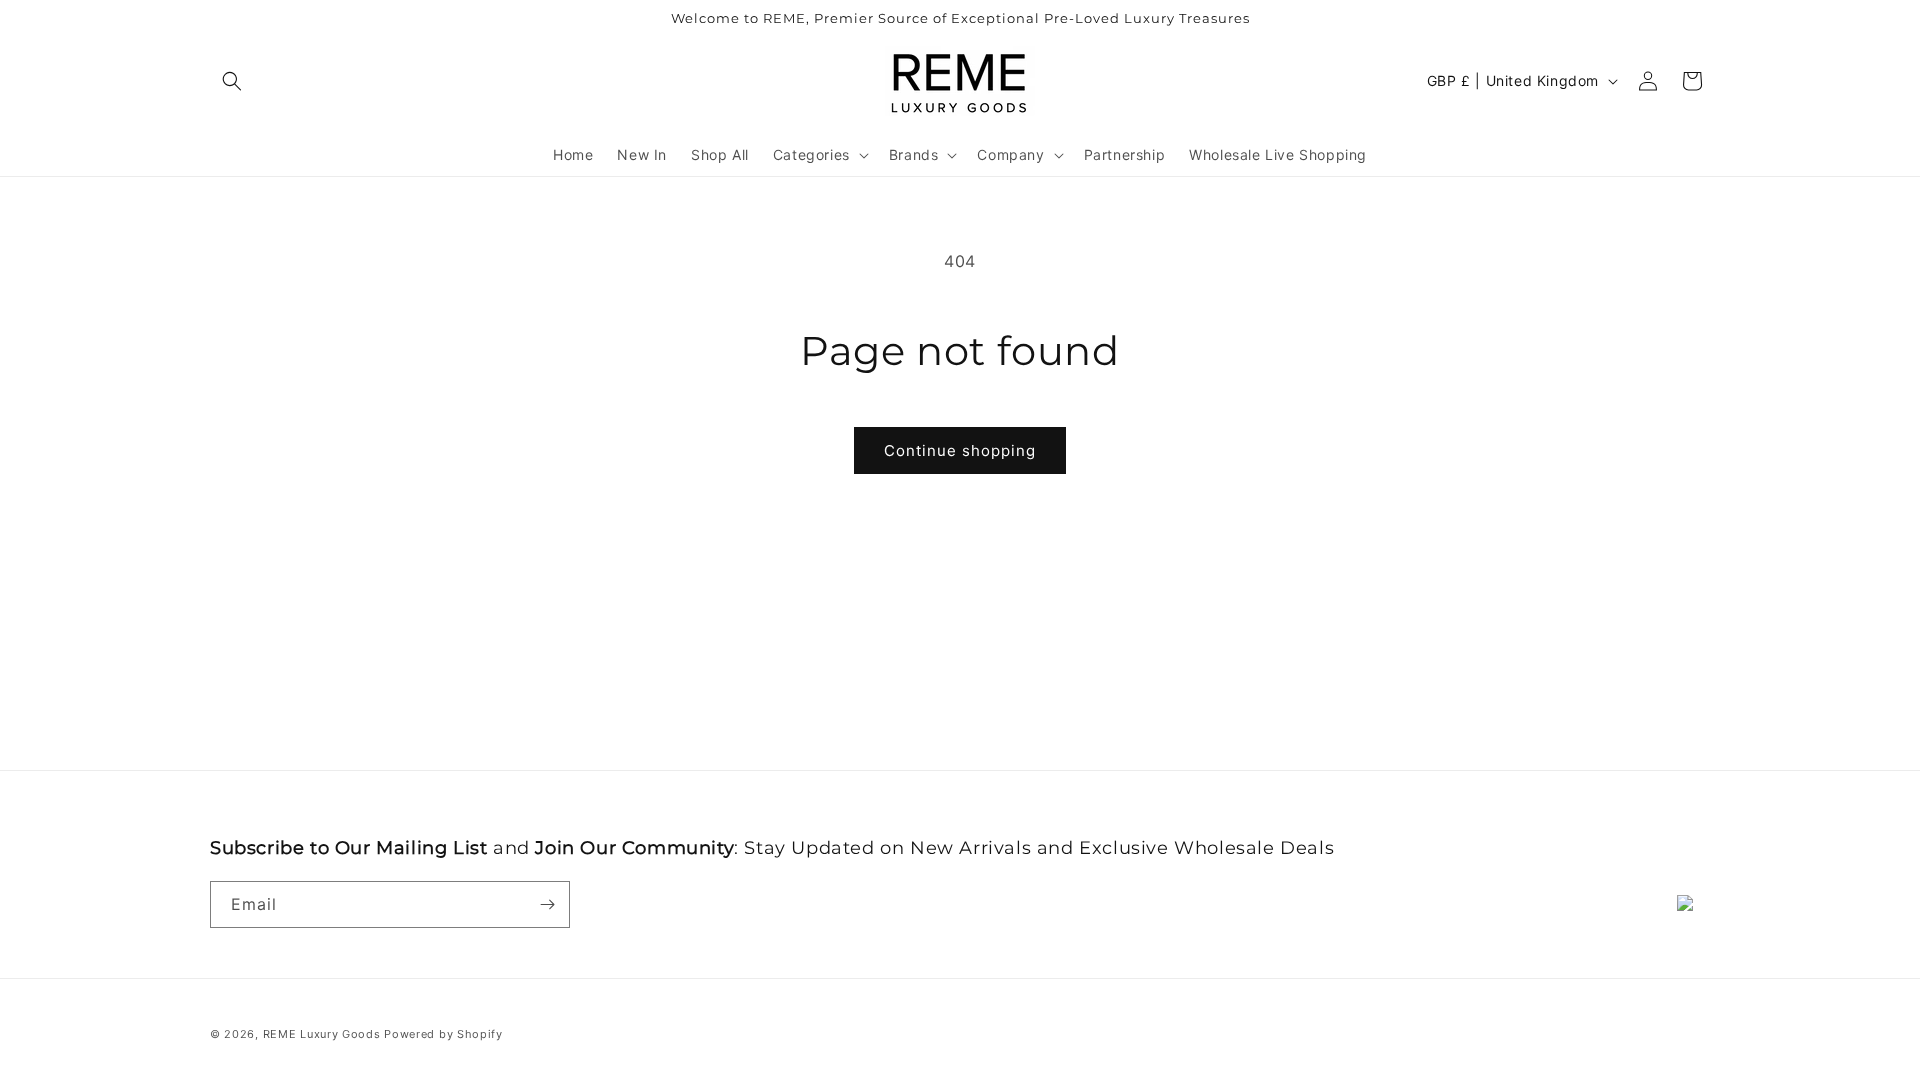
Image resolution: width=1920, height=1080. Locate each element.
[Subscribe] (547, 904)
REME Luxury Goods (322, 1034)
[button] (232, 81)
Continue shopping (960, 450)
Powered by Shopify (443, 1034)
